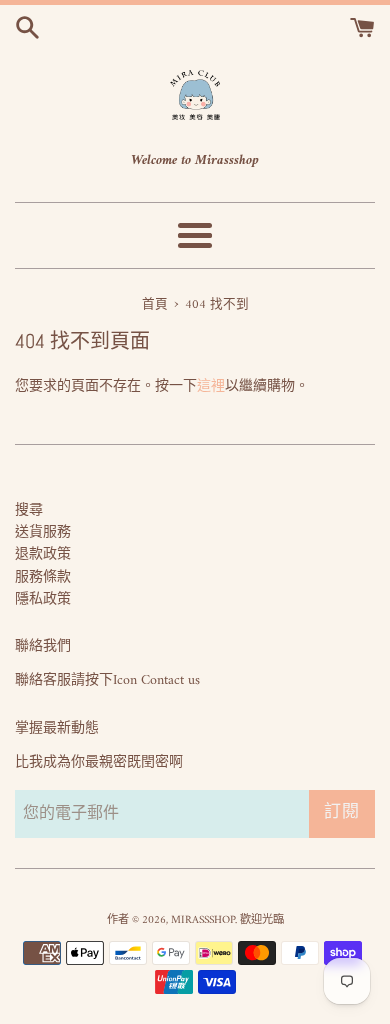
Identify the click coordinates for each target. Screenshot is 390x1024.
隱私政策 (43, 599)
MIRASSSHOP (203, 920)
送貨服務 (43, 532)
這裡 (211, 386)
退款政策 (43, 554)
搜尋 (29, 510)
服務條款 (43, 577)
